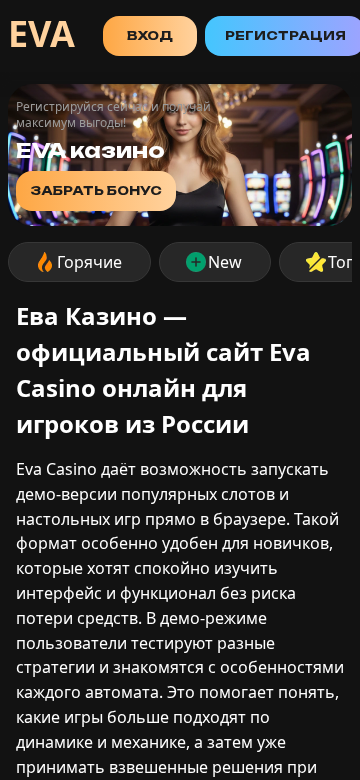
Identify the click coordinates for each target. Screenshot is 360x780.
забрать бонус (96, 190)
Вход (150, 35)
